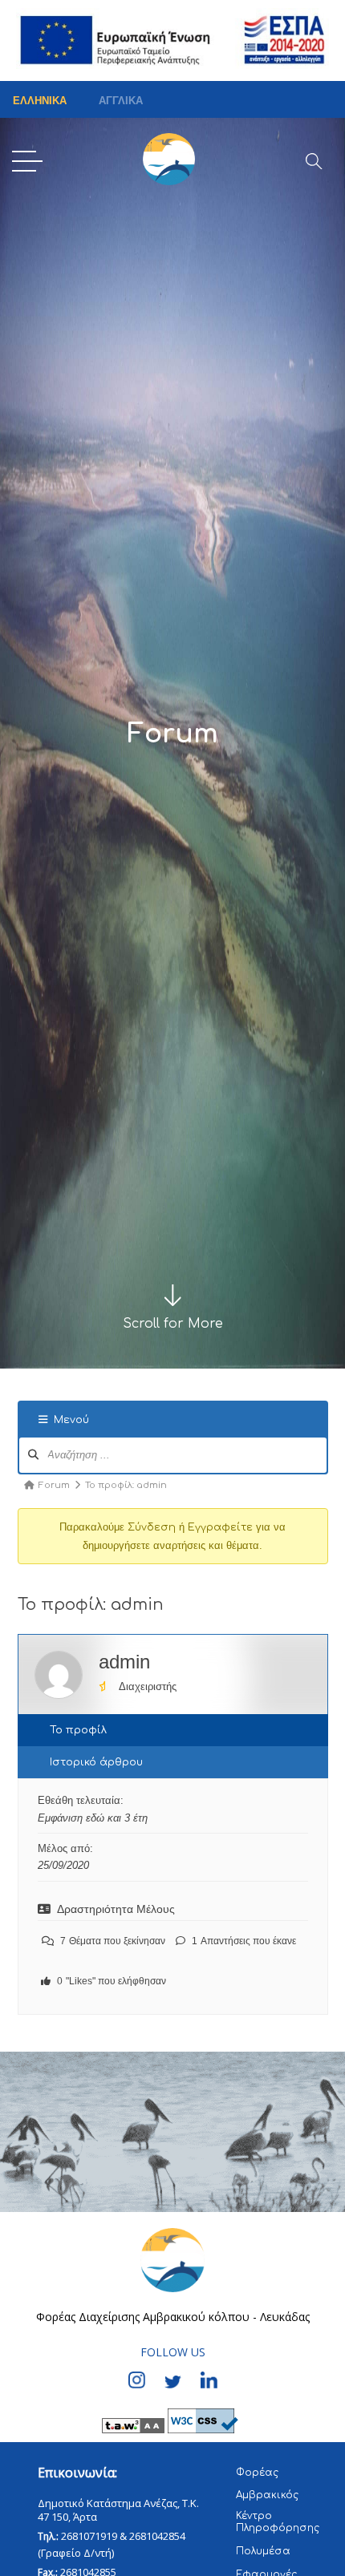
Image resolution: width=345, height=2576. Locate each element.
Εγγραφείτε (220, 1527)
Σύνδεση (152, 1527)
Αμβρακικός (267, 2495)
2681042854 (157, 2536)
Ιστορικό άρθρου (96, 1762)
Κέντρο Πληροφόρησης (278, 2522)
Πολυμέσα (263, 2551)
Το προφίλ (78, 1730)
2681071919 (89, 2536)
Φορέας (257, 2473)
